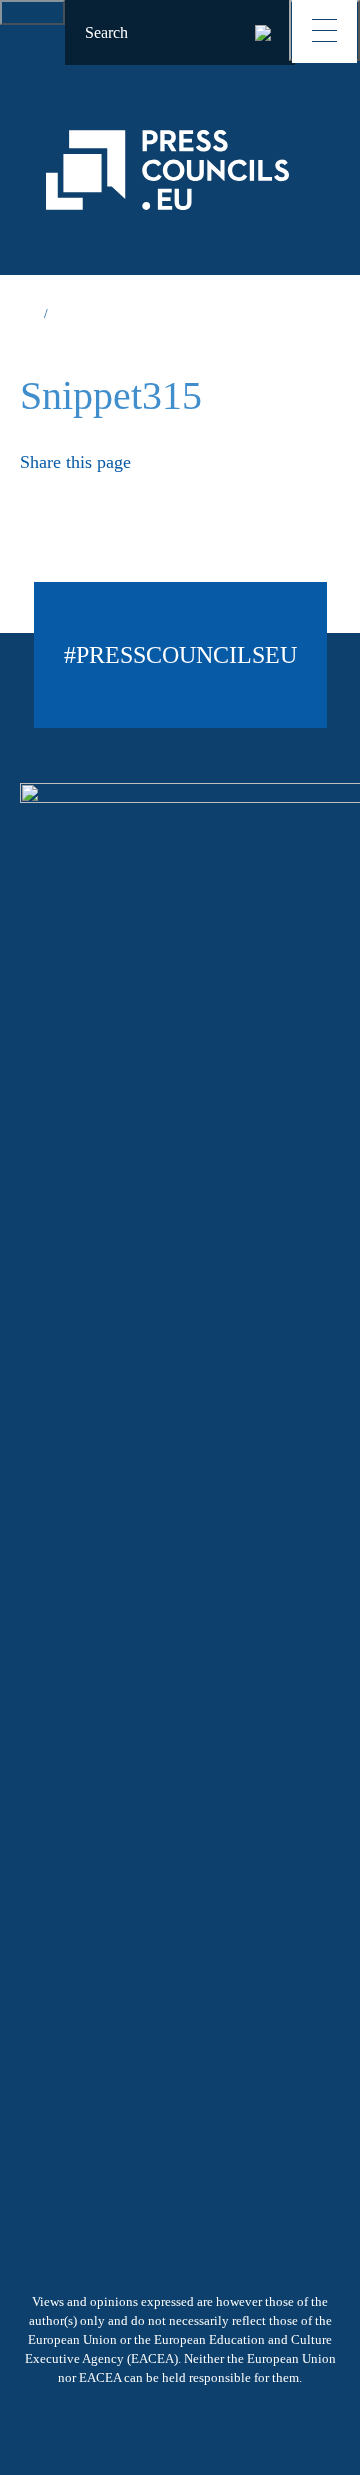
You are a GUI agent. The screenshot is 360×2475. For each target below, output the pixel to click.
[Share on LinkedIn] (106, 493)
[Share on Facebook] (67, 493)
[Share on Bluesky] (28, 493)
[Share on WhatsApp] (143, 493)
